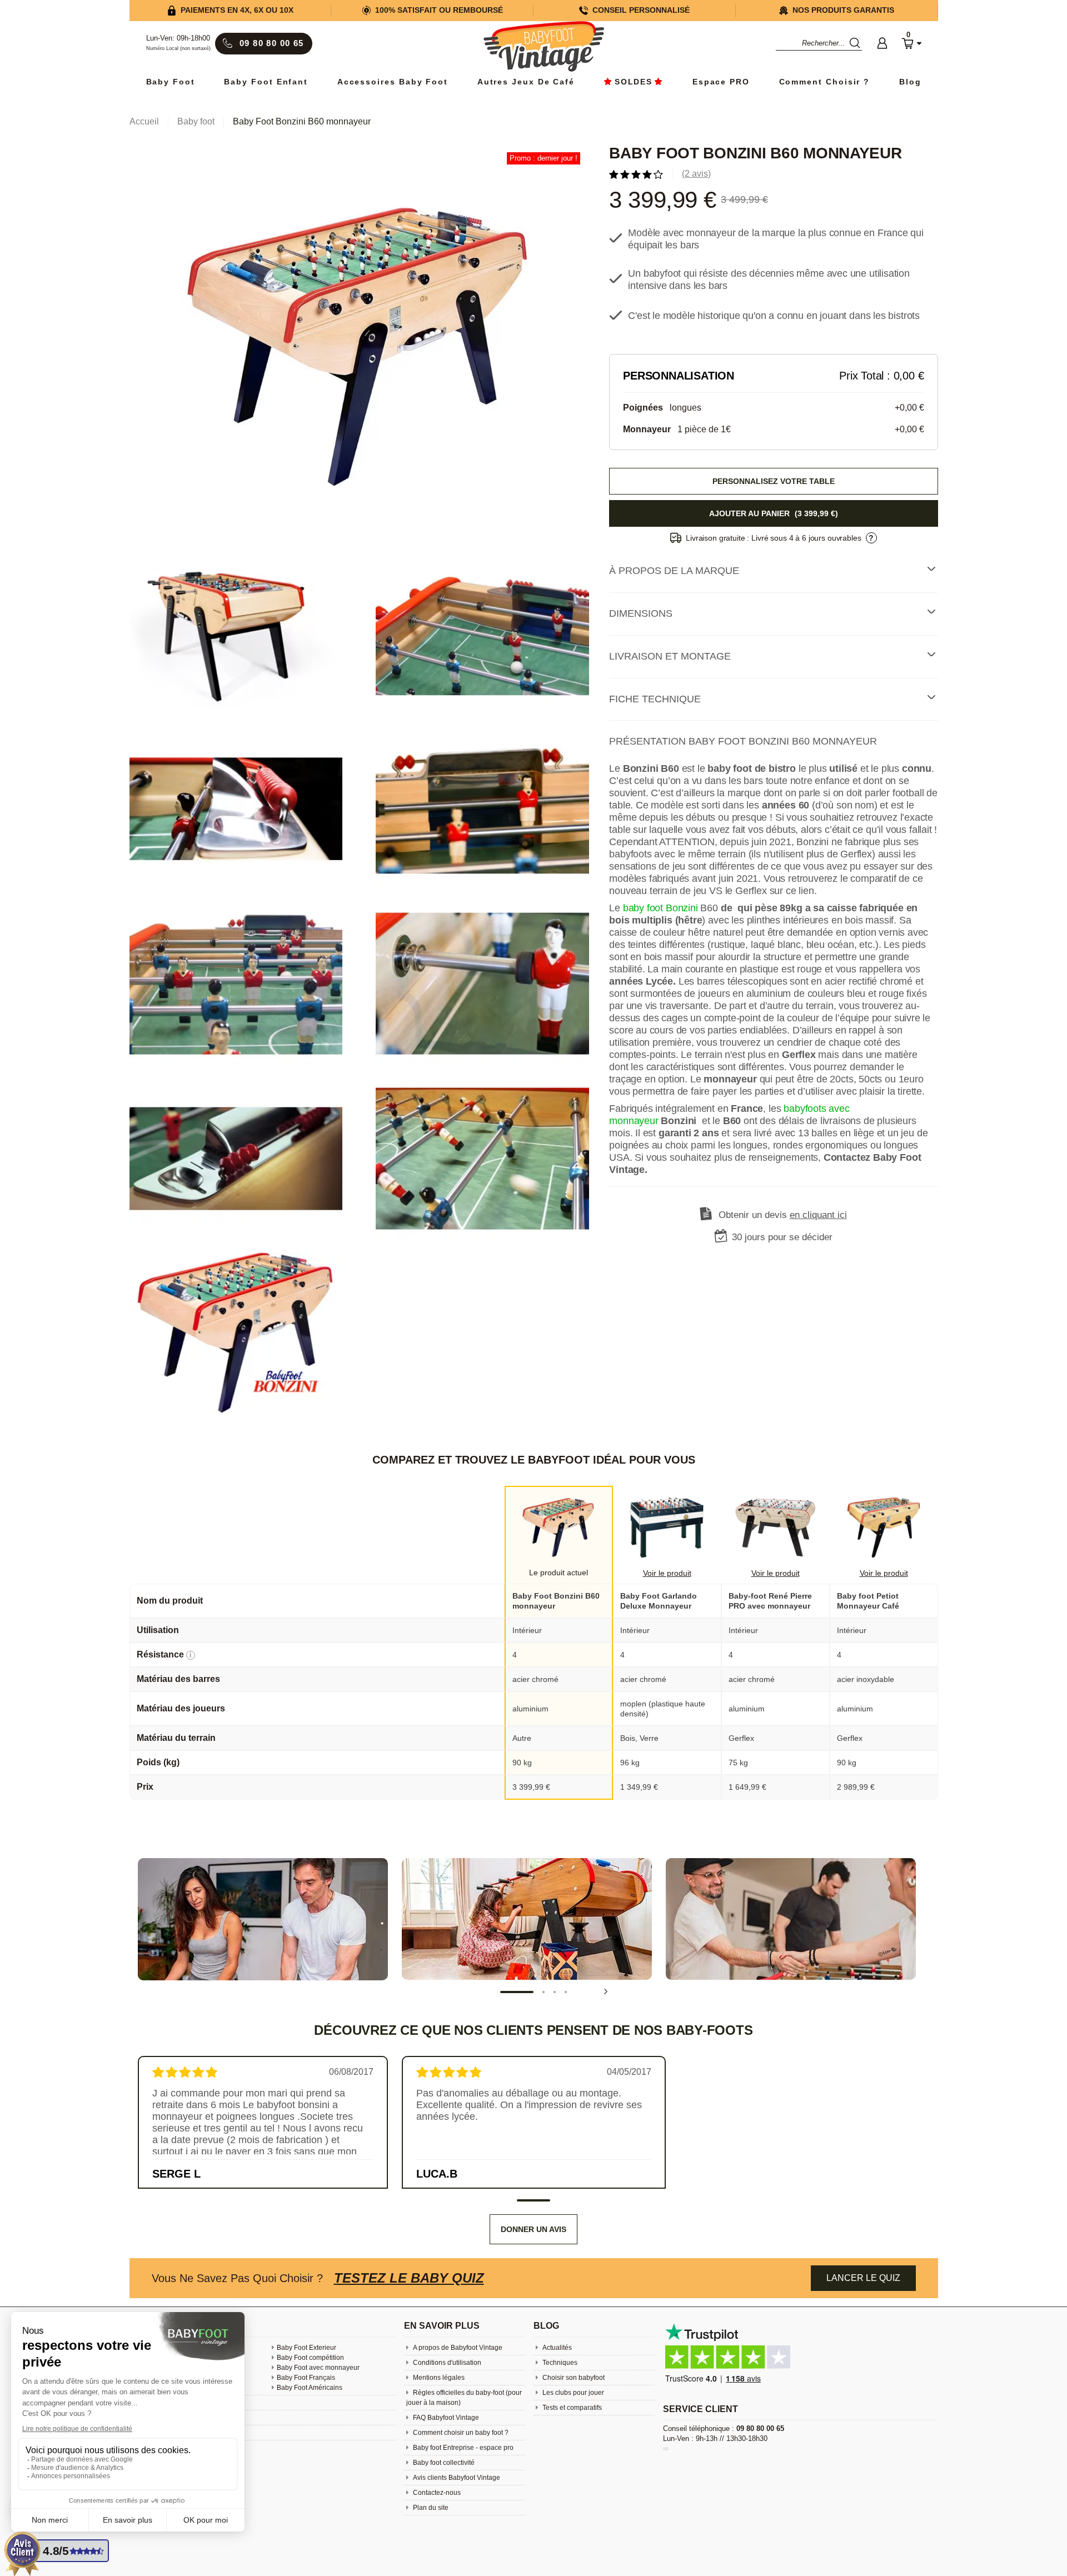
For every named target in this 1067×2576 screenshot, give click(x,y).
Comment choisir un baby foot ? (460, 2433)
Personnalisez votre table (774, 481)
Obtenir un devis (783, 1215)
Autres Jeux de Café (526, 82)
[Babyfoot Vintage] (544, 48)
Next (606, 1991)
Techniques (559, 2363)
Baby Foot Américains (310, 2388)
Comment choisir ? (825, 82)
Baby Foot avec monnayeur (318, 2368)
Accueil (144, 121)
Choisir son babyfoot (573, 2378)
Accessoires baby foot (393, 82)
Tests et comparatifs (571, 2408)
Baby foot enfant (266, 82)
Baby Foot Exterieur (306, 2348)
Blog (910, 82)
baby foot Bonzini (660, 908)
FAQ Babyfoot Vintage (445, 2418)
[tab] (773, 571)
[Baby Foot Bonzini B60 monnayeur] (359, 348)
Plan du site (430, 2508)
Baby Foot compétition (310, 2358)
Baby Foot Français (306, 2378)
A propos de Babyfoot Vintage (457, 2348)
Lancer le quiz (863, 2278)
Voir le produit (667, 1573)
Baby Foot (171, 82)
